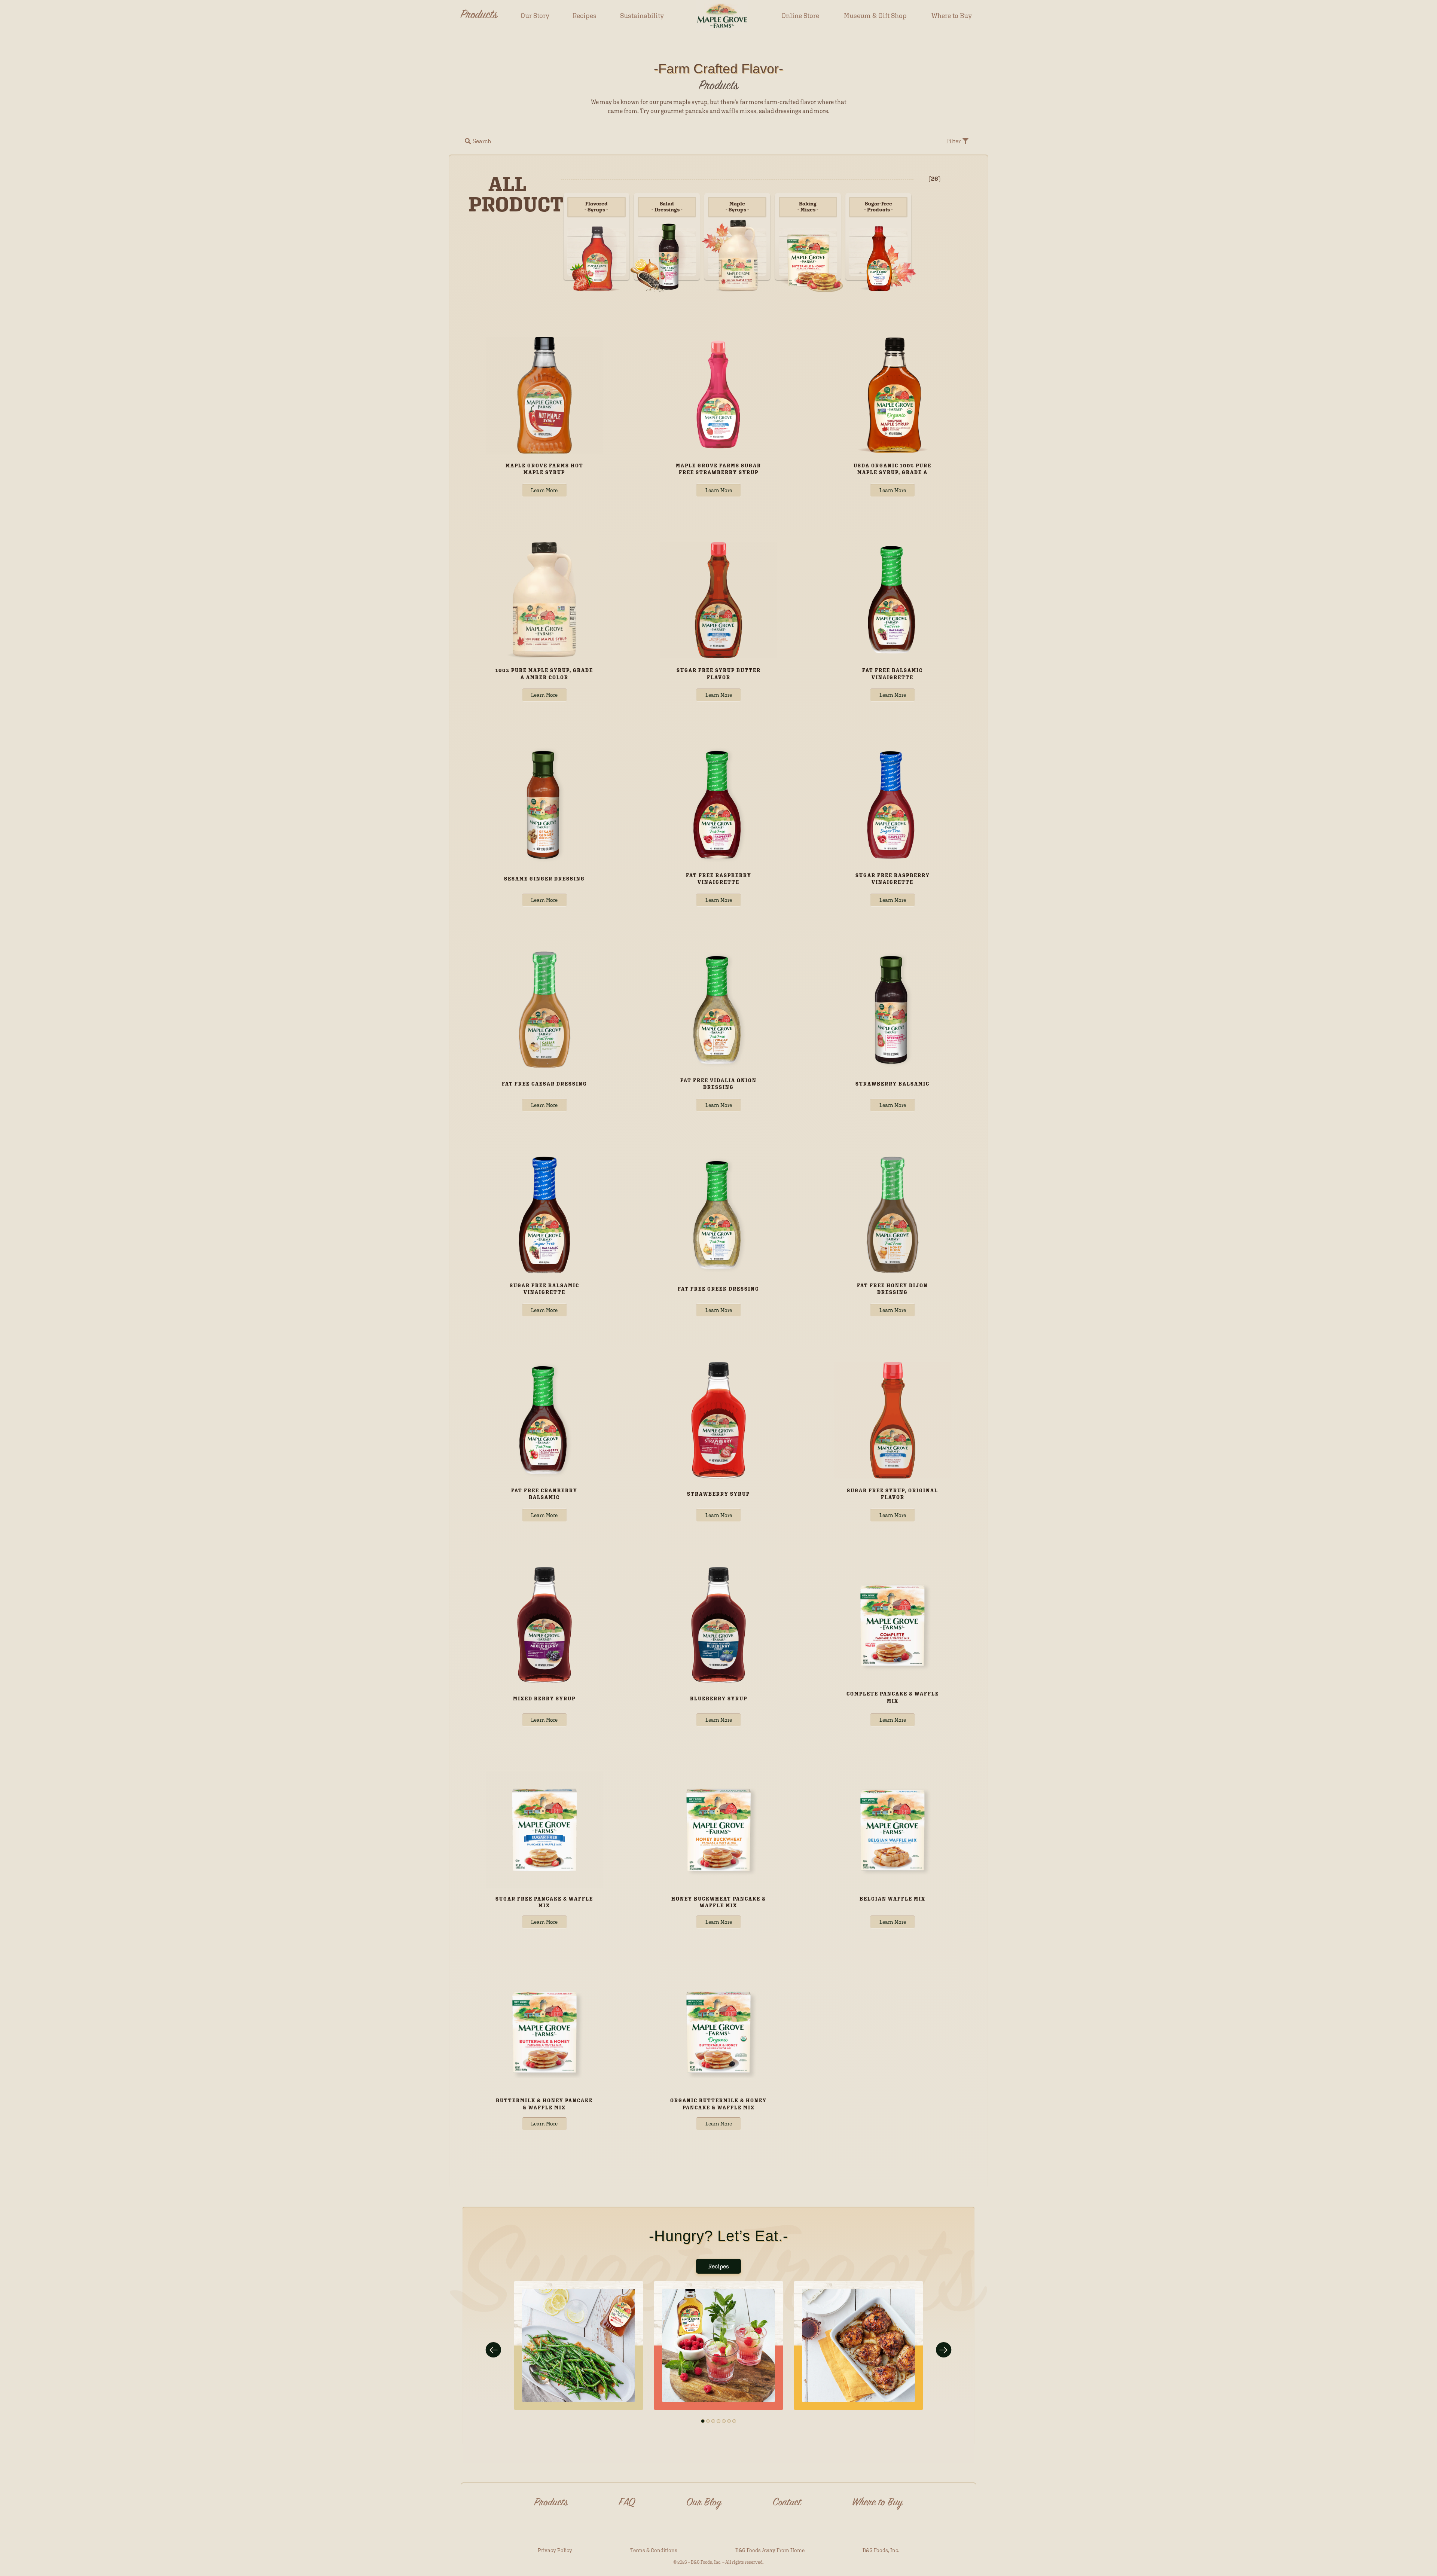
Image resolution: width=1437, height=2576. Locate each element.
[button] (478, 141)
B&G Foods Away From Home (770, 2550)
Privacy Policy (555, 2550)
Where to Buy (952, 16)
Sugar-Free (878, 207)
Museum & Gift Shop (875, 16)
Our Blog (704, 2503)
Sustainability (642, 16)
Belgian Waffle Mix (893, 1899)
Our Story (535, 16)
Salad (667, 207)
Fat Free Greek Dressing (718, 1289)
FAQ (627, 2503)
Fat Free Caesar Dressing (544, 1084)
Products (479, 16)
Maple (737, 207)
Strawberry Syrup (718, 1494)
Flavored (596, 207)
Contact (787, 2503)
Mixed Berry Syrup (544, 1699)
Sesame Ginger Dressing (544, 879)
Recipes (585, 16)
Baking (808, 207)
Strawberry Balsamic (893, 1084)
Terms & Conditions (654, 2550)
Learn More (544, 490)
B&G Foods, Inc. (881, 2550)
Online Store (800, 16)
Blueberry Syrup (719, 1699)
